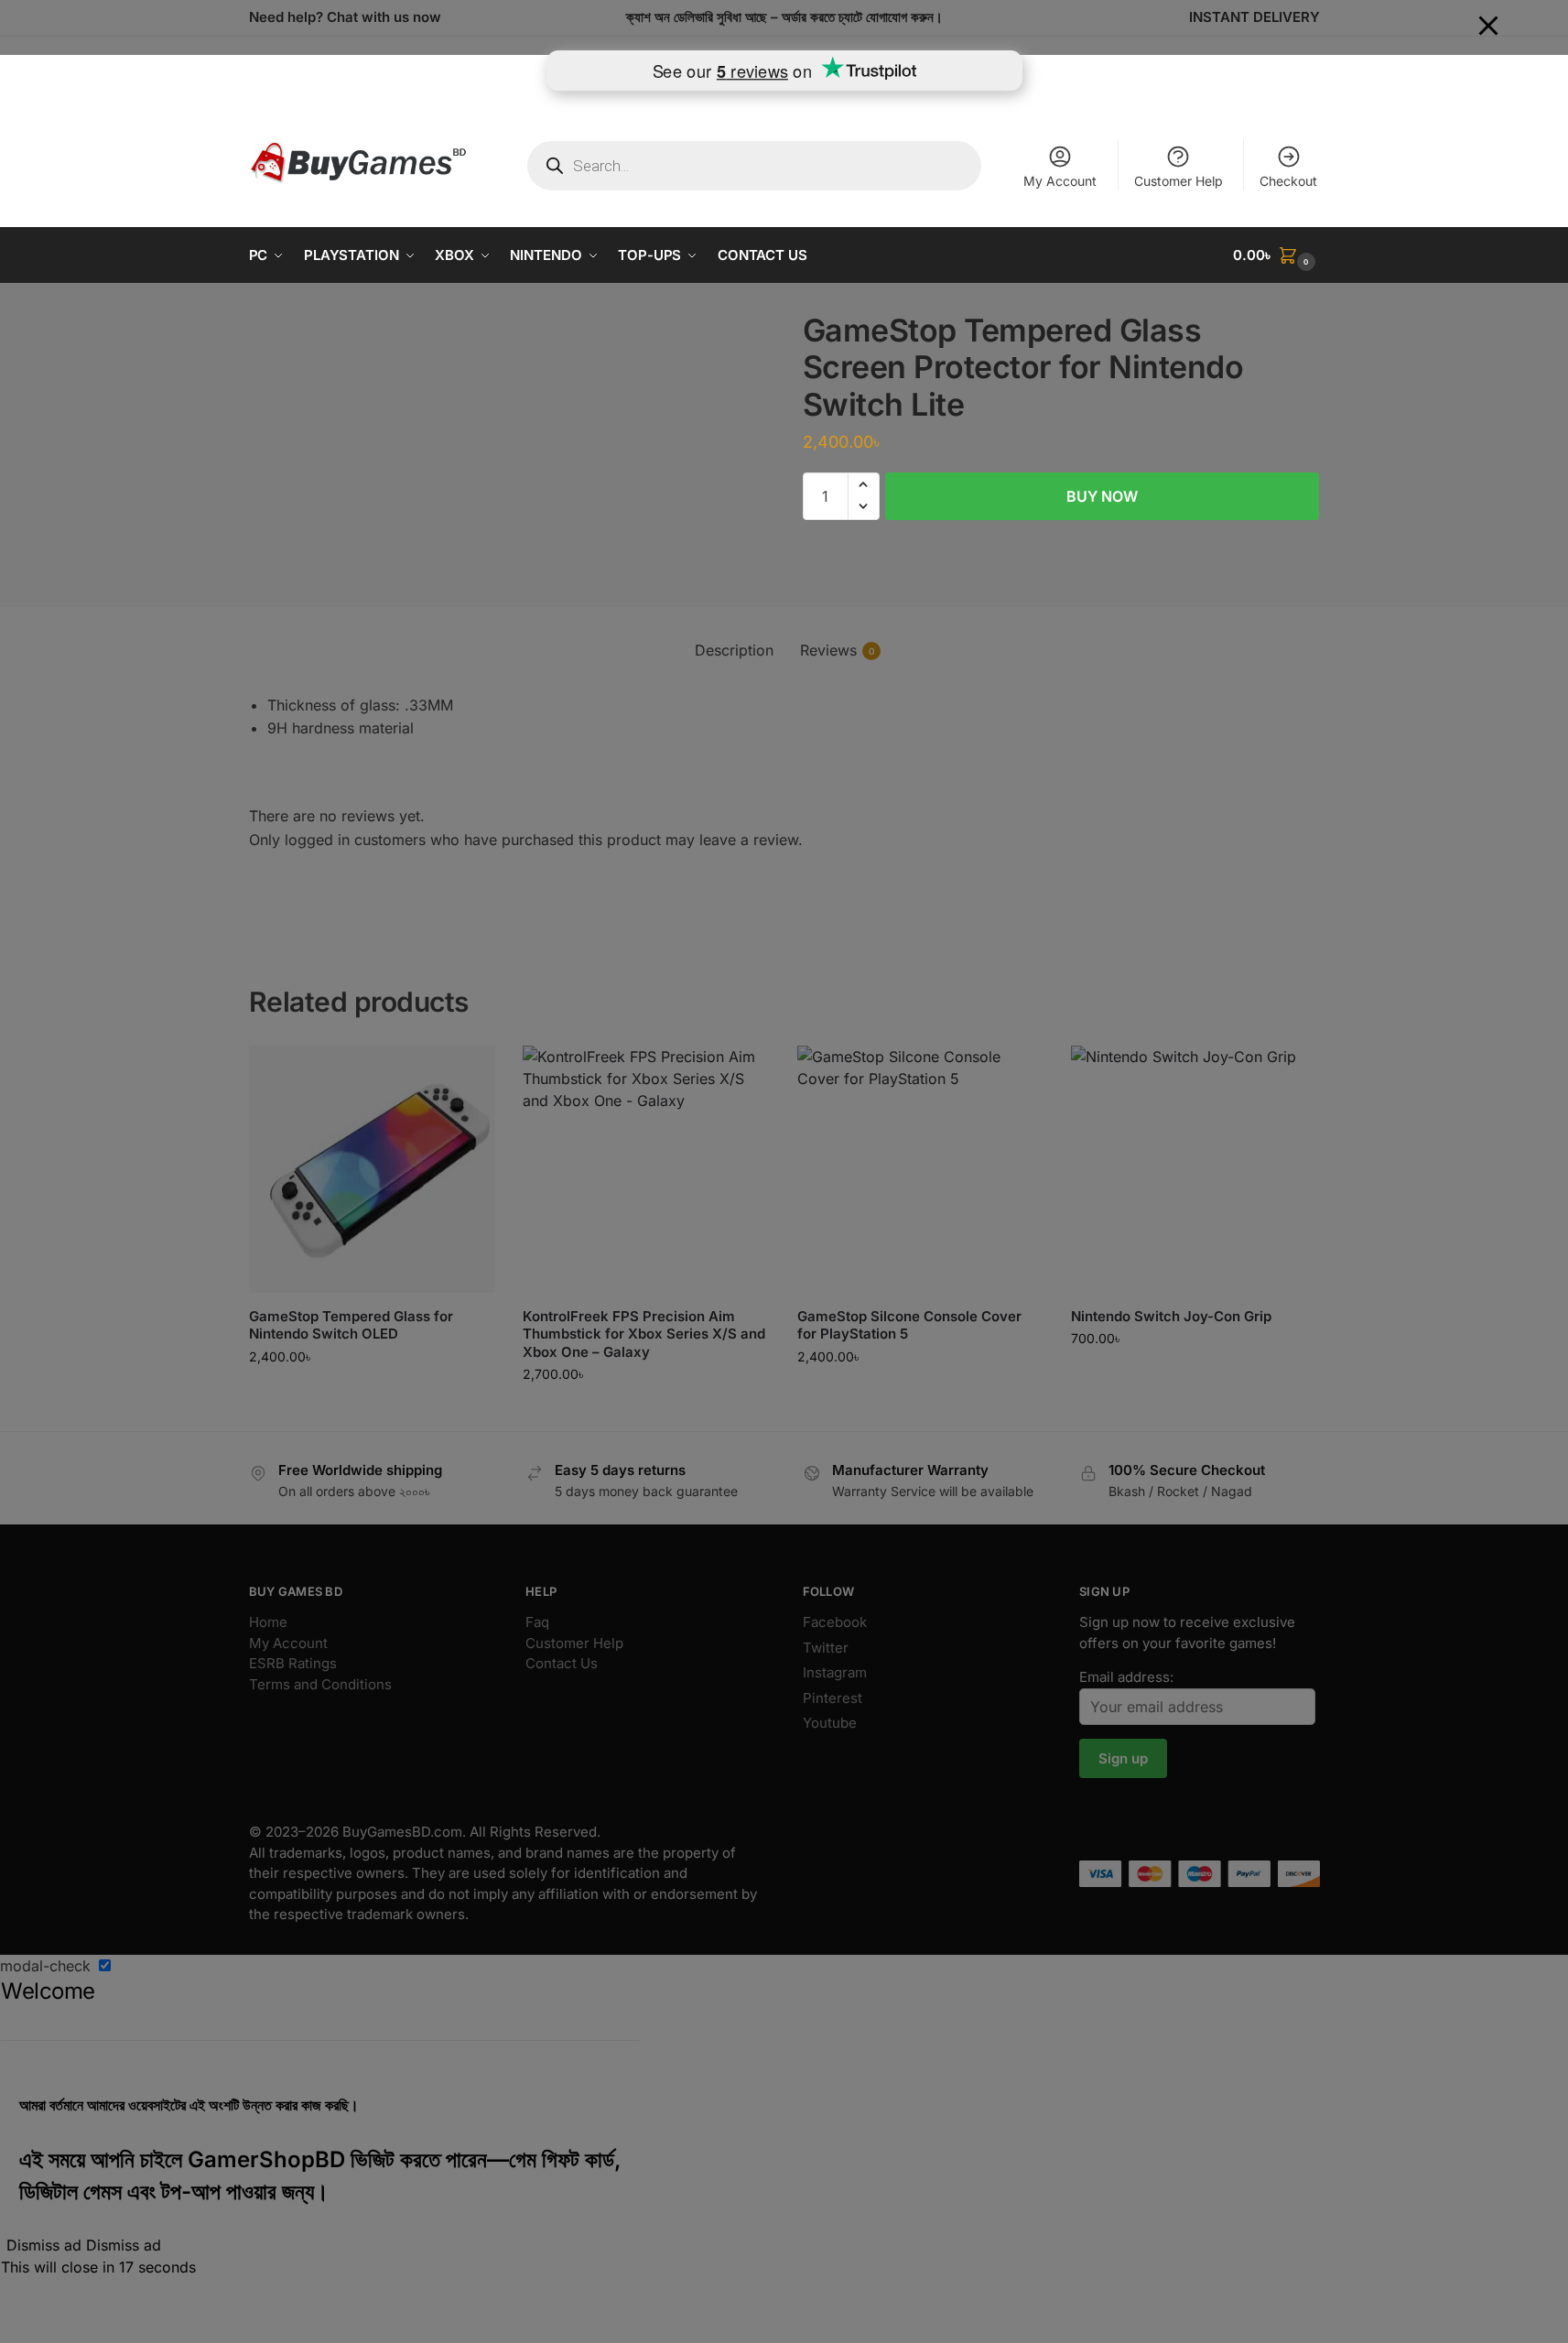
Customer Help (1179, 181)
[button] (1276, 255)
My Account (1060, 181)
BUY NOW (1102, 495)
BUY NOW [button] (372, 1395)
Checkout (1288, 181)
